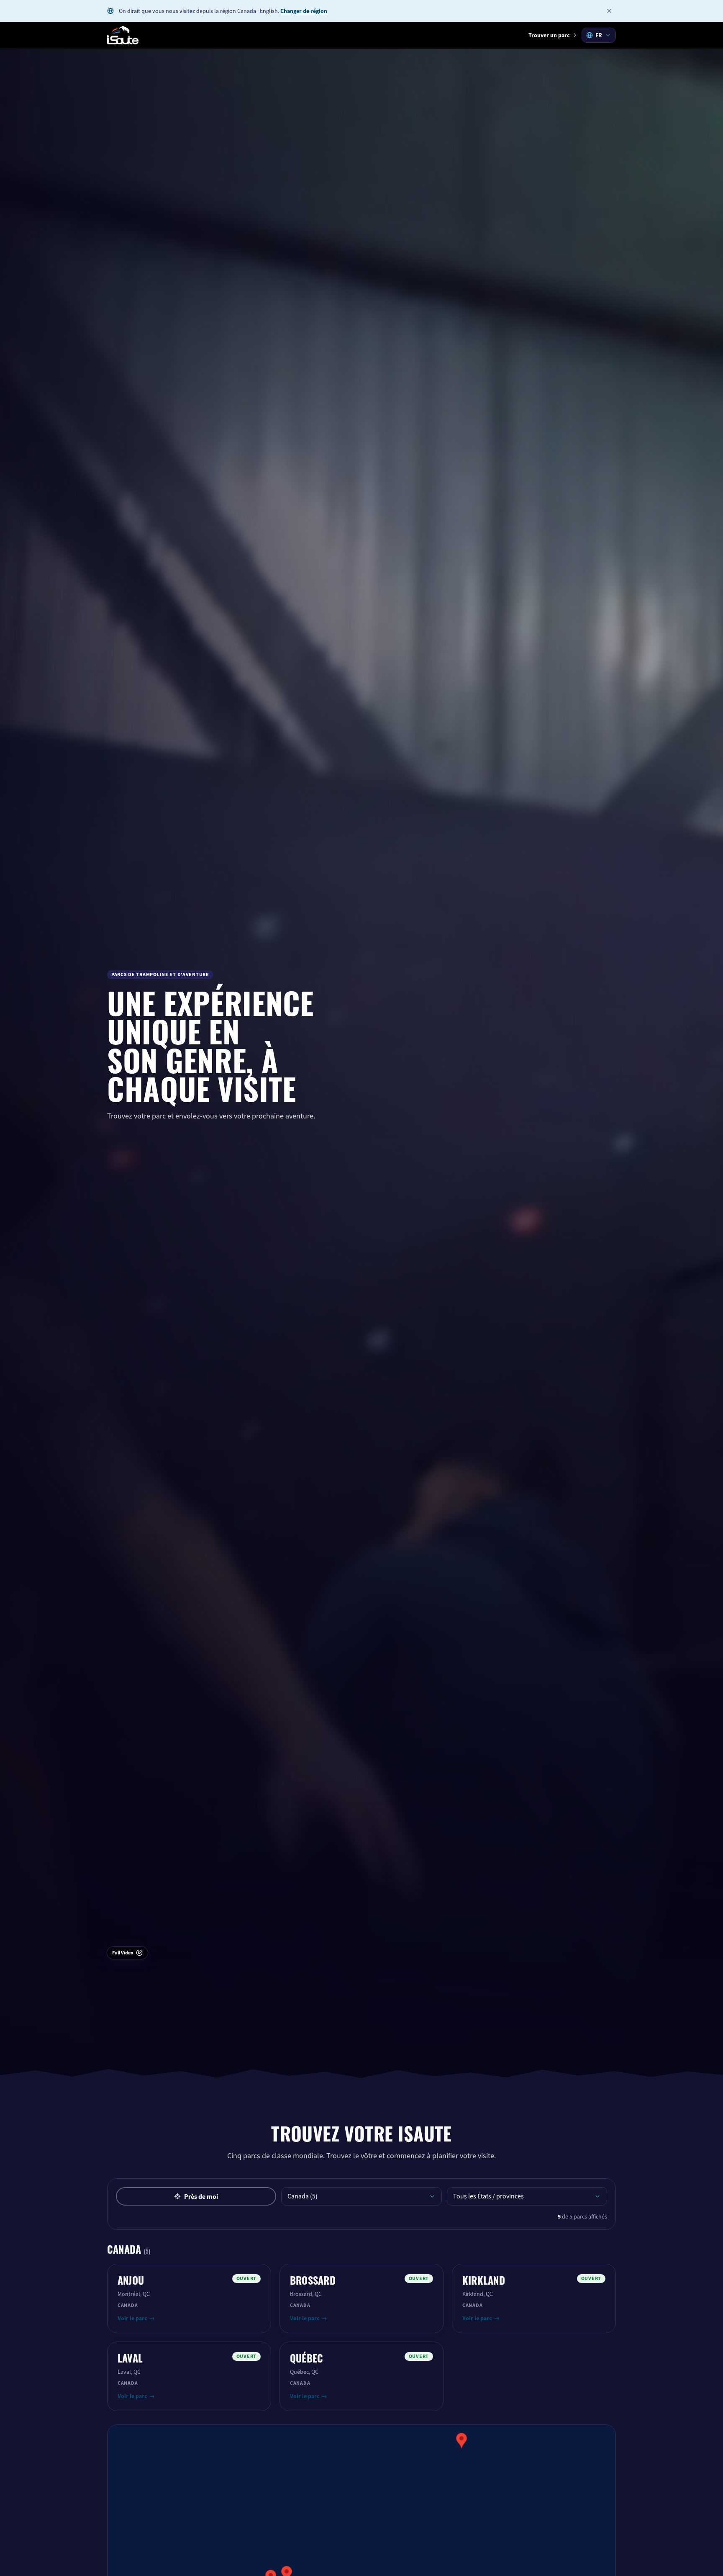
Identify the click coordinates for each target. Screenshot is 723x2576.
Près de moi (201, 2197)
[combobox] (599, 35)
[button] (461, 2441)
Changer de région (304, 11)
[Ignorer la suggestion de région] (609, 11)
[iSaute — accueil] (123, 35)
